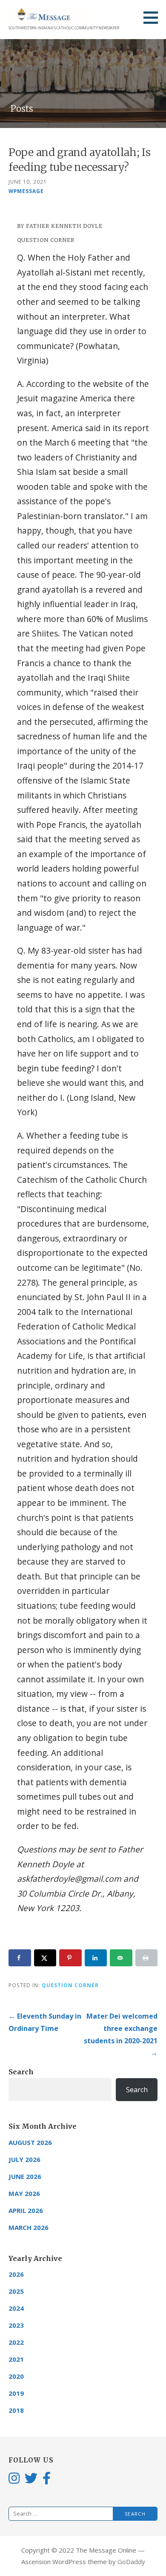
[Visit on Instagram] (14, 2478)
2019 (16, 2393)
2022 (16, 2342)
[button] (154, 17)
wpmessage (26, 191)
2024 (16, 2308)
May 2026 (24, 2193)
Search (21, 2072)
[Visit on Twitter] (31, 2478)
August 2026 (30, 2142)
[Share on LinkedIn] (96, 1958)
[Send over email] (121, 1958)
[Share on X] (45, 1958)
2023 (16, 2325)
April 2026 (26, 2210)
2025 (16, 2291)
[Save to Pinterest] (70, 1958)
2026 (16, 2274)
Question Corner (70, 1985)
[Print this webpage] (147, 1958)
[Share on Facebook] (20, 1958)
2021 (16, 2359)
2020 (16, 2376)
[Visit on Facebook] (47, 2478)
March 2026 (29, 2227)
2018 (16, 2410)
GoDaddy (131, 2562)
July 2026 (24, 2159)
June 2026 (25, 2176)
